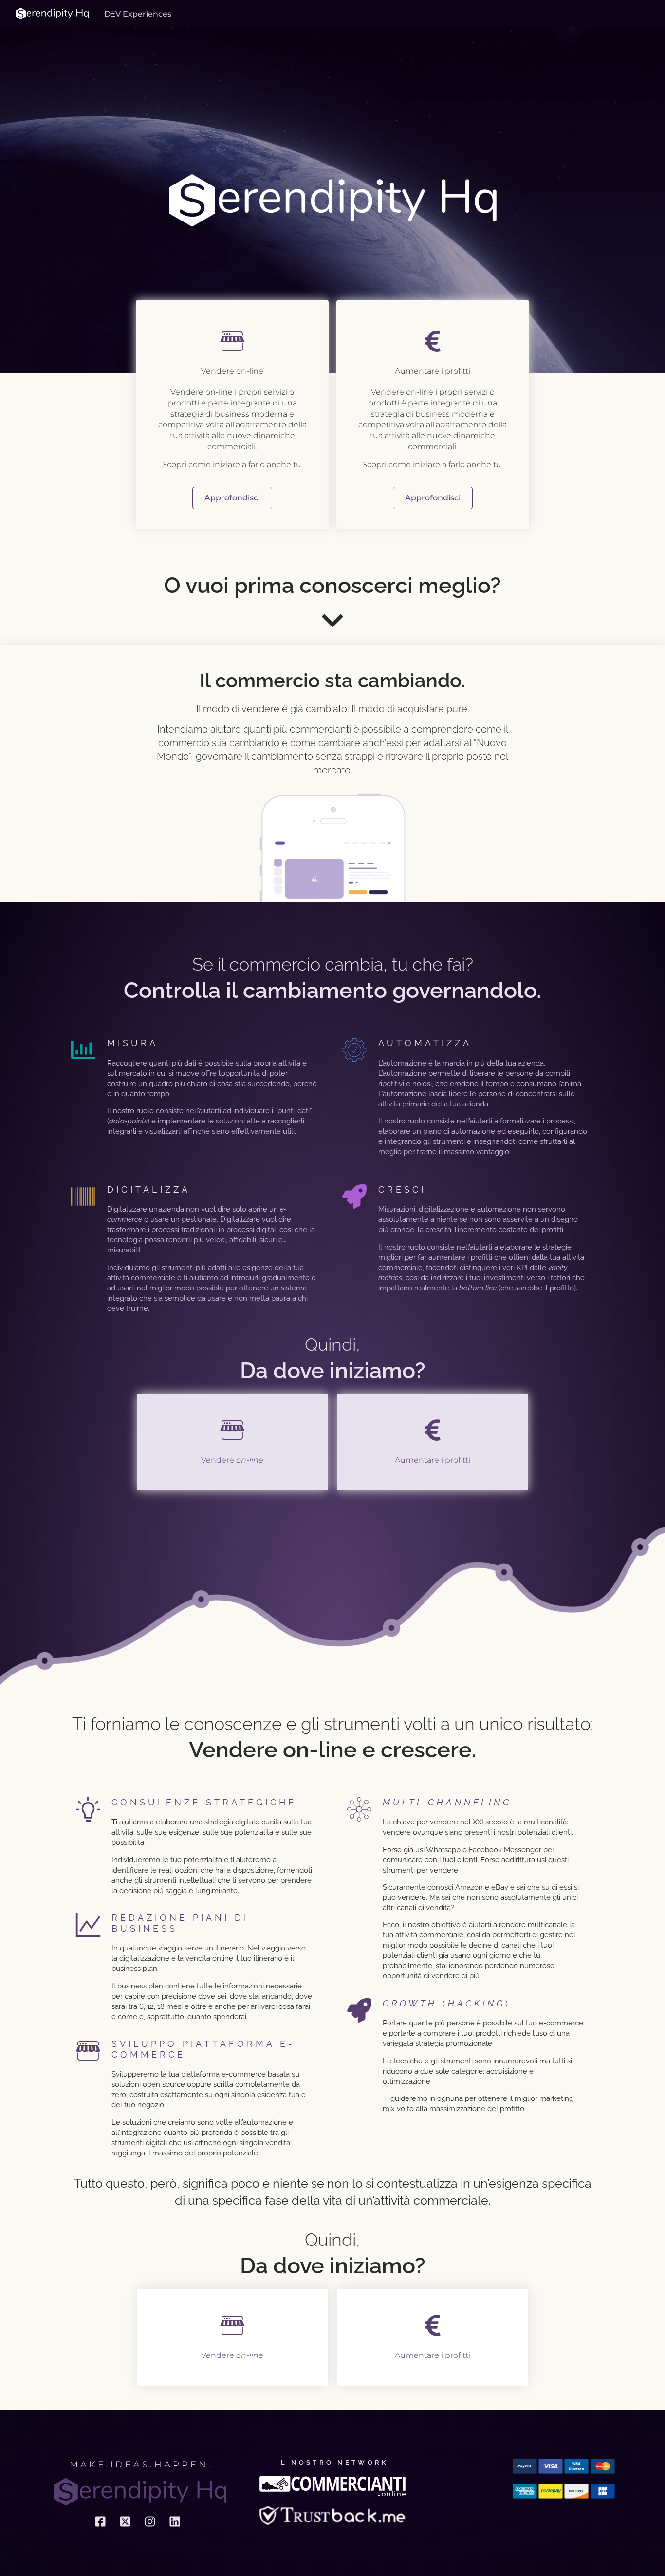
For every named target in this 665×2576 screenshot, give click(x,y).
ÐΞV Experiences (138, 14)
